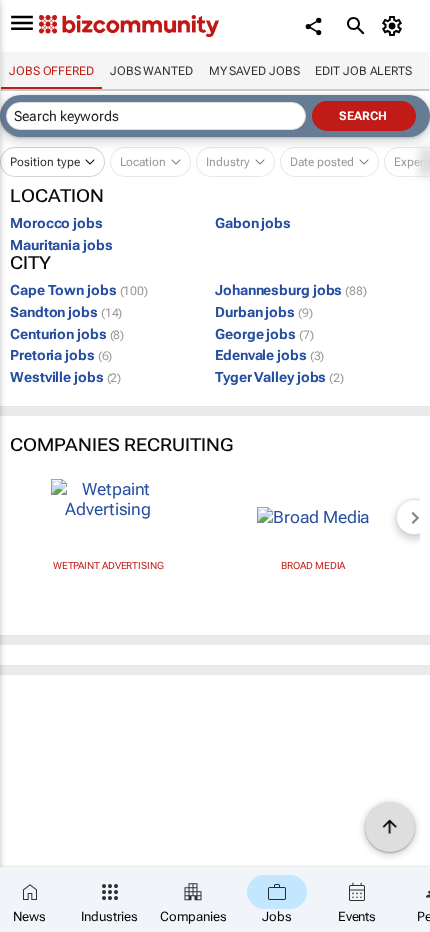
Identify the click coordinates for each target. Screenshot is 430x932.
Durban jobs (264, 312)
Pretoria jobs (61, 355)
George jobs (264, 334)
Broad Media (313, 565)
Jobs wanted (151, 71)
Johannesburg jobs (291, 290)
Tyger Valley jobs (279, 377)
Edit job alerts (363, 71)
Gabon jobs (253, 223)
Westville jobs (65, 377)
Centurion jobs (67, 334)
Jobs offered (51, 71)
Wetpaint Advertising (108, 565)
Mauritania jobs (61, 245)
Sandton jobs (66, 312)
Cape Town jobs (79, 290)
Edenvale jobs (269, 355)
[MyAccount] (395, 26)
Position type (45, 162)
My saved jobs (254, 71)
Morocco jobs (56, 223)
